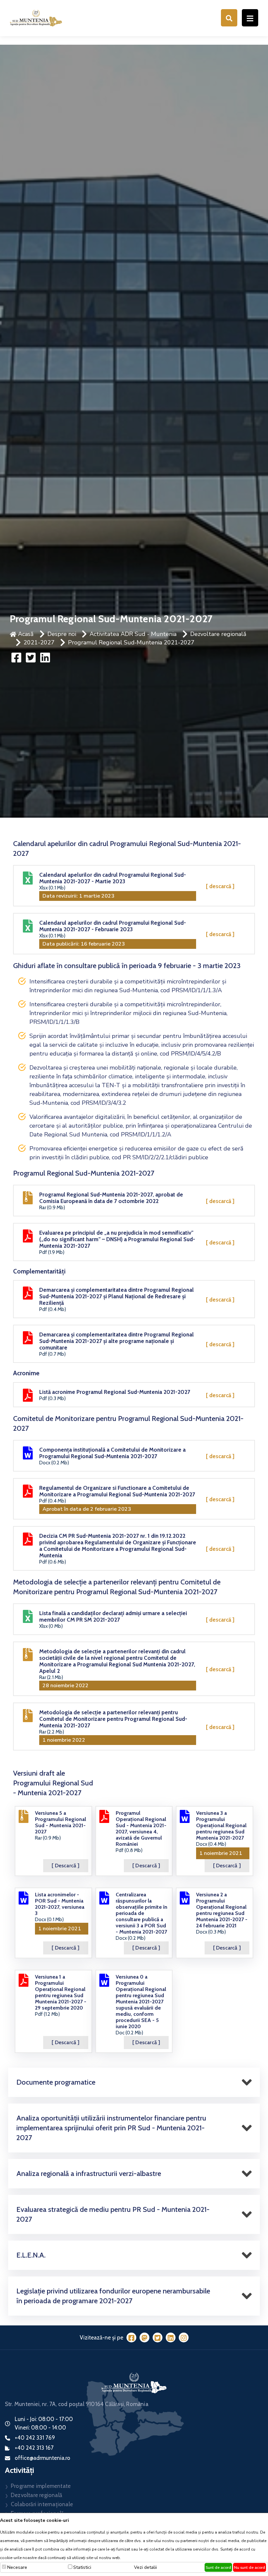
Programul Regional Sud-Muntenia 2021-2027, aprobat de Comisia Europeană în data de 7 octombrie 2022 (111, 1198)
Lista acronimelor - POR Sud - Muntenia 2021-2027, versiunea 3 (60, 1904)
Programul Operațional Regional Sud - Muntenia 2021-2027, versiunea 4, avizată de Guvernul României (141, 1828)
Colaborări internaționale (42, 2504)
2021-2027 (39, 642)
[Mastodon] (144, 2337)
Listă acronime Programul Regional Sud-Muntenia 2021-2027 (115, 1392)
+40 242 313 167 (34, 2448)
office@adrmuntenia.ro (42, 2458)
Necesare (17, 2567)
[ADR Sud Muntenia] (36, 17)
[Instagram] (184, 2337)
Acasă (25, 634)
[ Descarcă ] (220, 886)
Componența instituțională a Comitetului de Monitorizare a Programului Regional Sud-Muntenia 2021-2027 (112, 1453)
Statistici (82, 2567)
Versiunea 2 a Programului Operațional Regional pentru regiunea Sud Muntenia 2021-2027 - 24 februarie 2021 (222, 1910)
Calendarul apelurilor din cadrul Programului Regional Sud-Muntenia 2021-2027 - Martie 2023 (113, 878)
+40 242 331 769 (35, 2438)
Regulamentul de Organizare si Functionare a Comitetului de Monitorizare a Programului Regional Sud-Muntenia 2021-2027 (117, 1491)
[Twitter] (158, 2337)
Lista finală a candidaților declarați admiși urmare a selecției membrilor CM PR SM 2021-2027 (113, 1616)
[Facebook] (131, 2337)
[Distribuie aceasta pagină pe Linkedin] (45, 657)
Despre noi (62, 634)
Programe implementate (41, 2486)
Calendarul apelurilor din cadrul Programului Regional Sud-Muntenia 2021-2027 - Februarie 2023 (113, 926)
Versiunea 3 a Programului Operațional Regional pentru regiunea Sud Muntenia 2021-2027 (221, 1825)
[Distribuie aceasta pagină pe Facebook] (17, 657)
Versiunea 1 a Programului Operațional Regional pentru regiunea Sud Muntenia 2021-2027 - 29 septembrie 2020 (61, 1992)
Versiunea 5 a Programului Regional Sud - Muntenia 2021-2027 (60, 1822)
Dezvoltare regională (218, 634)
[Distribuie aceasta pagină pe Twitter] (31, 657)
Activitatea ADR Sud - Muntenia (133, 634)
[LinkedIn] (171, 2337)
